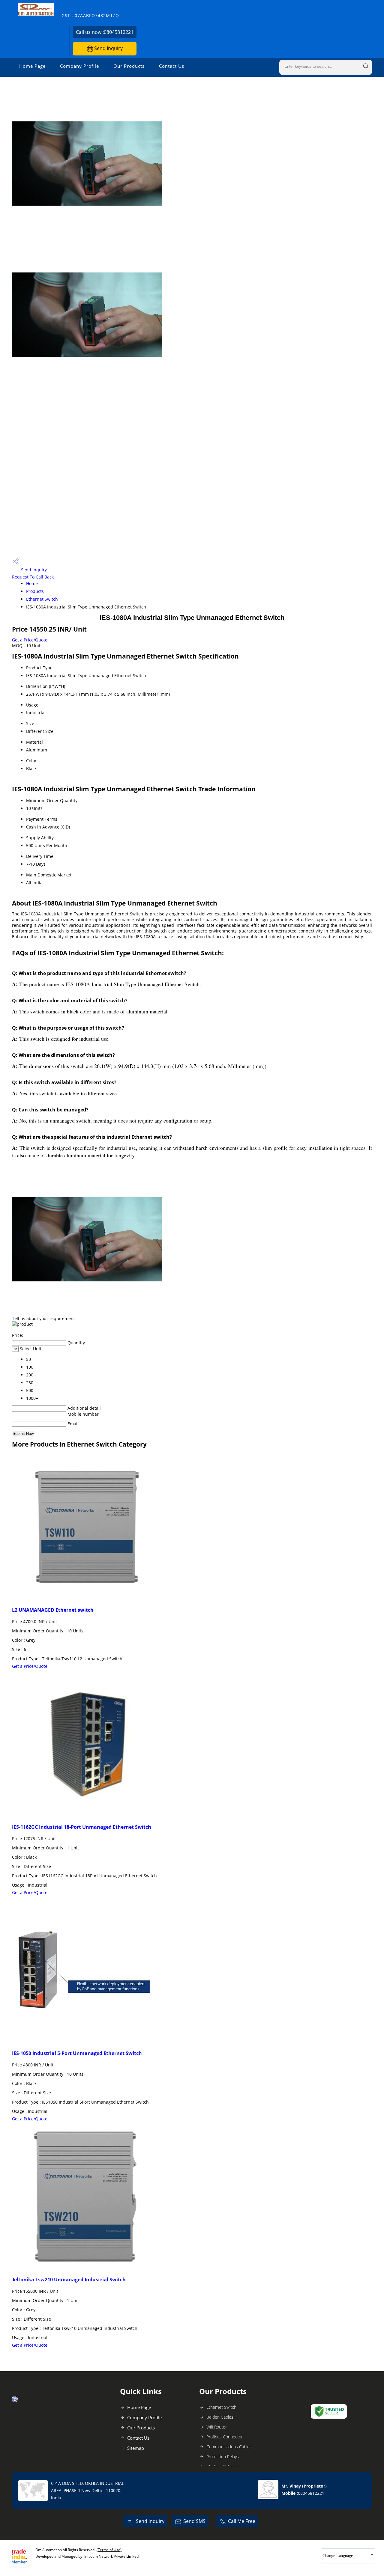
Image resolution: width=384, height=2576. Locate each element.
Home (32, 583)
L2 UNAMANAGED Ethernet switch (53, 1610)
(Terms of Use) (109, 2550)
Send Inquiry (108, 48)
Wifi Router (217, 2427)
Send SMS (194, 2521)
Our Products (129, 66)
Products (35, 591)
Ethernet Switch (42, 599)
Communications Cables (229, 2447)
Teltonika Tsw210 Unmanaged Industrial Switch (69, 2280)
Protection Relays (223, 2457)
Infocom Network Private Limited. (112, 2556)
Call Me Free (242, 2521)
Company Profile (79, 66)
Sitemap (136, 2448)
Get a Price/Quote (30, 640)
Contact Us (172, 66)
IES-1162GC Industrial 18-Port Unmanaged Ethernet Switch (82, 1827)
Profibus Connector (225, 2437)
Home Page (32, 66)
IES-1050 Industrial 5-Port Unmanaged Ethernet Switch (77, 2053)
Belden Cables (220, 2417)
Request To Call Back (33, 577)
